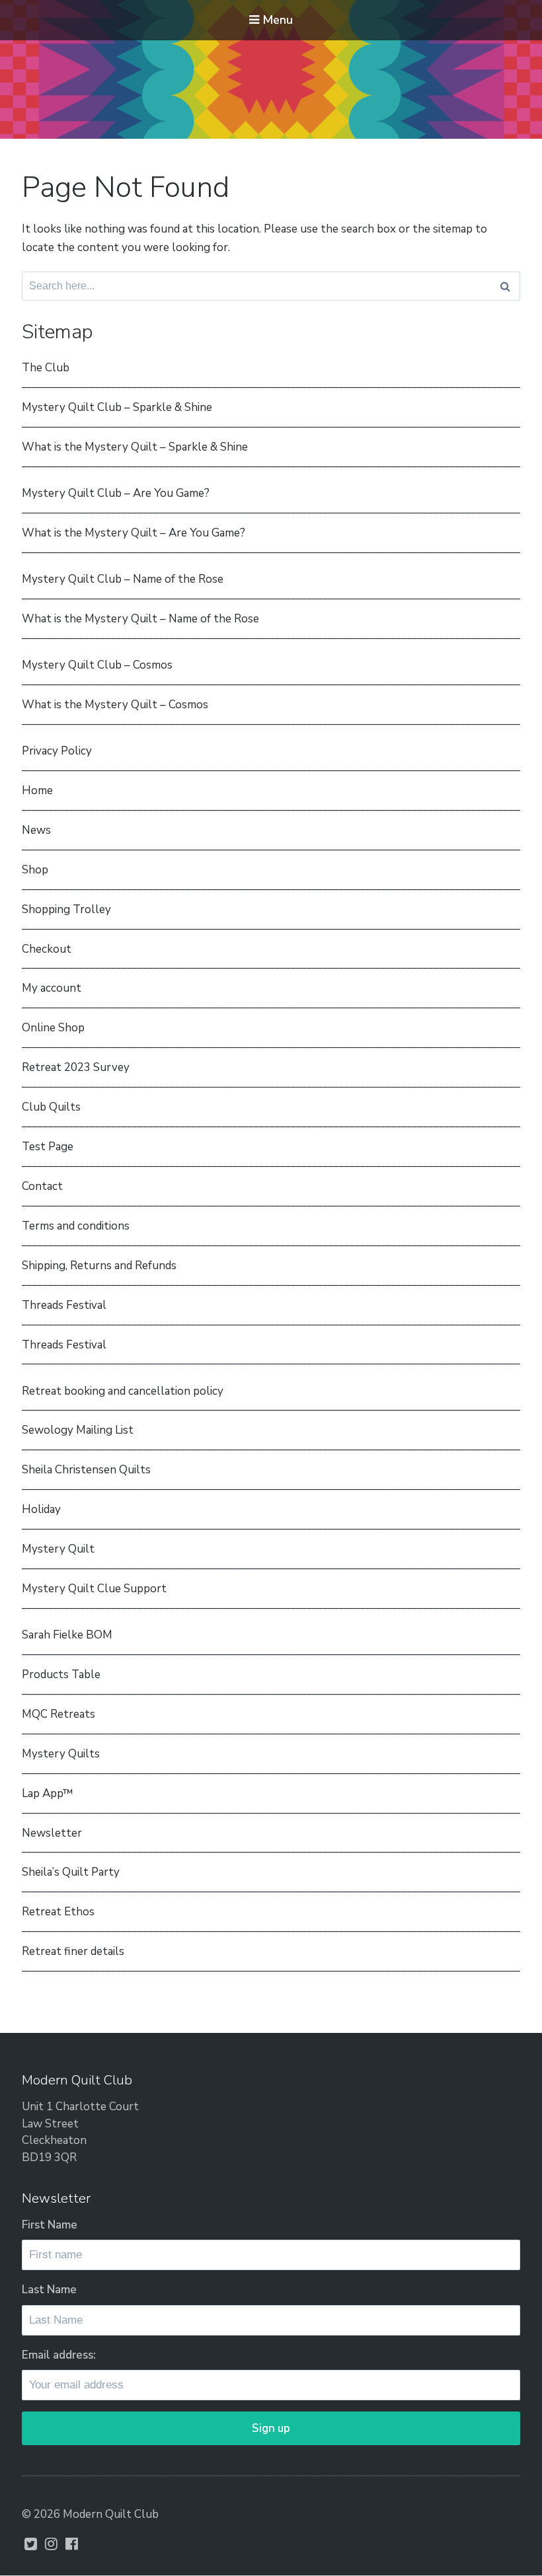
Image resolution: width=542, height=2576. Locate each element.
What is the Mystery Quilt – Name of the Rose (140, 619)
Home (37, 791)
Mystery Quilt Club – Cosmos (97, 665)
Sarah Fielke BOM (67, 1635)
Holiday (41, 1509)
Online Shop (53, 1028)
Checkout (47, 949)
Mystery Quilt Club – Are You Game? (116, 493)
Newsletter (52, 1833)
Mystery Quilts (61, 1754)
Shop (35, 870)
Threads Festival (64, 1305)
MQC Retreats (58, 1714)
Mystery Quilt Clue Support (94, 1589)
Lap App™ (48, 1793)
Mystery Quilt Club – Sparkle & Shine (117, 407)
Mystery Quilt (58, 1549)
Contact (42, 1186)
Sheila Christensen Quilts (86, 1470)
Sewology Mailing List (78, 1430)
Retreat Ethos (58, 1912)
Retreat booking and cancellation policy (123, 1391)
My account (52, 988)
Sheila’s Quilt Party (71, 1872)
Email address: (59, 2355)
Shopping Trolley (66, 909)
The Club (46, 368)
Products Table (61, 1674)
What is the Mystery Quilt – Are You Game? (134, 533)
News (36, 830)
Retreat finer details (73, 1951)
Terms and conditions (76, 1226)
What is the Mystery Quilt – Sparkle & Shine (135, 447)
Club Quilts (51, 1107)
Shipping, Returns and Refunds (99, 1266)
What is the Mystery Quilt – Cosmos (115, 705)
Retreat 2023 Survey (76, 1067)
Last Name (49, 2290)
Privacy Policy (57, 751)
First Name (50, 2225)
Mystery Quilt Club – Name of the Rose (123, 579)
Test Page (48, 1147)
